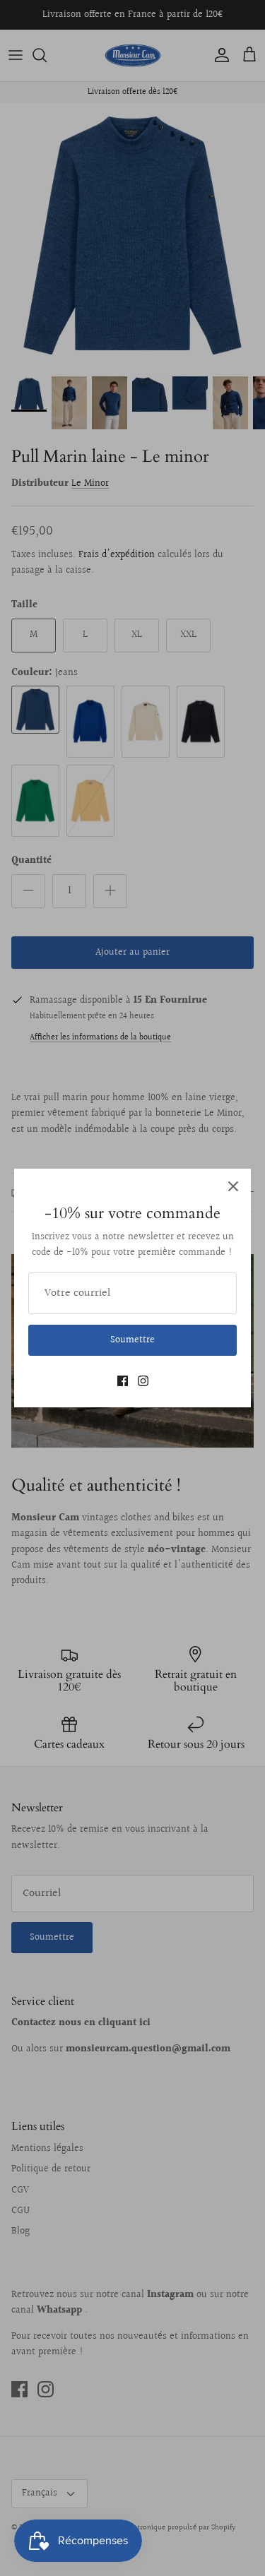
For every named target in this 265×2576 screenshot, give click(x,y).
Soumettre (132, 1340)
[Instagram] (143, 1381)
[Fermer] (233, 1186)
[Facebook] (123, 1381)
